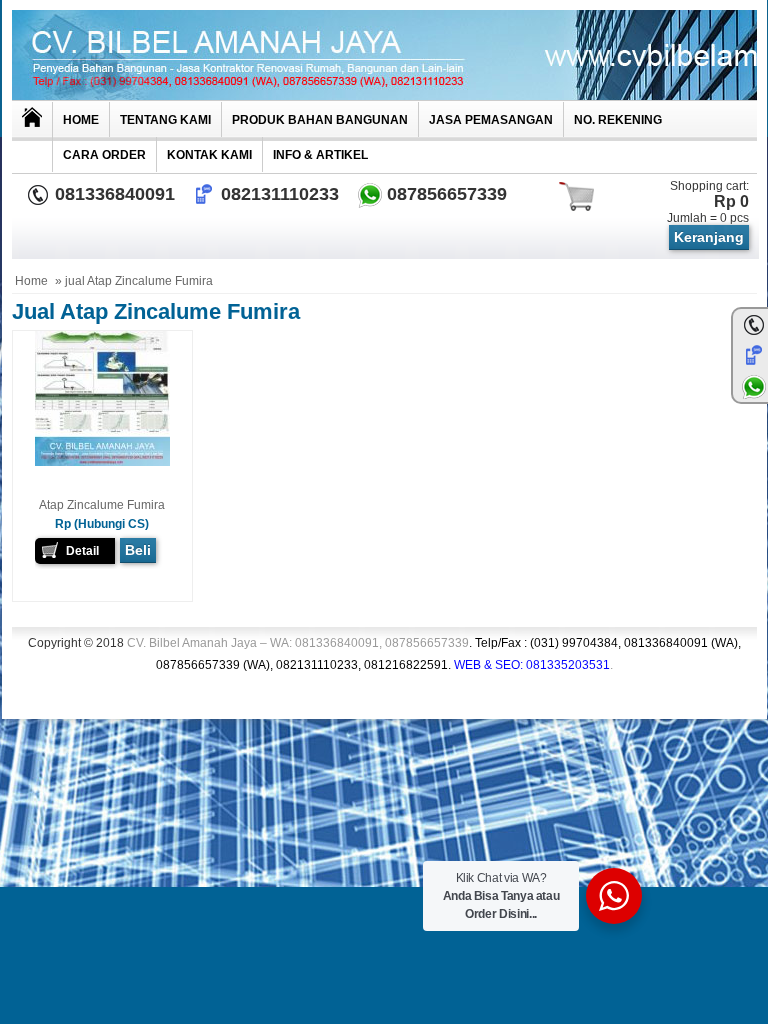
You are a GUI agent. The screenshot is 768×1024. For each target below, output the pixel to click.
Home (81, 120)
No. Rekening (618, 120)
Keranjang (709, 237)
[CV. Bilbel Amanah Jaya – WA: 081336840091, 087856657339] (384, 55)
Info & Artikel (320, 155)
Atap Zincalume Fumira (102, 505)
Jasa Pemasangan (491, 120)
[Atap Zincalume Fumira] (102, 462)
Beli (138, 550)
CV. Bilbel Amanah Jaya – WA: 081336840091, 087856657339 (434, 654)
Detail (82, 551)
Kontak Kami (209, 155)
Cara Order (104, 155)
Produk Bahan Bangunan (320, 120)
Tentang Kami (165, 120)
